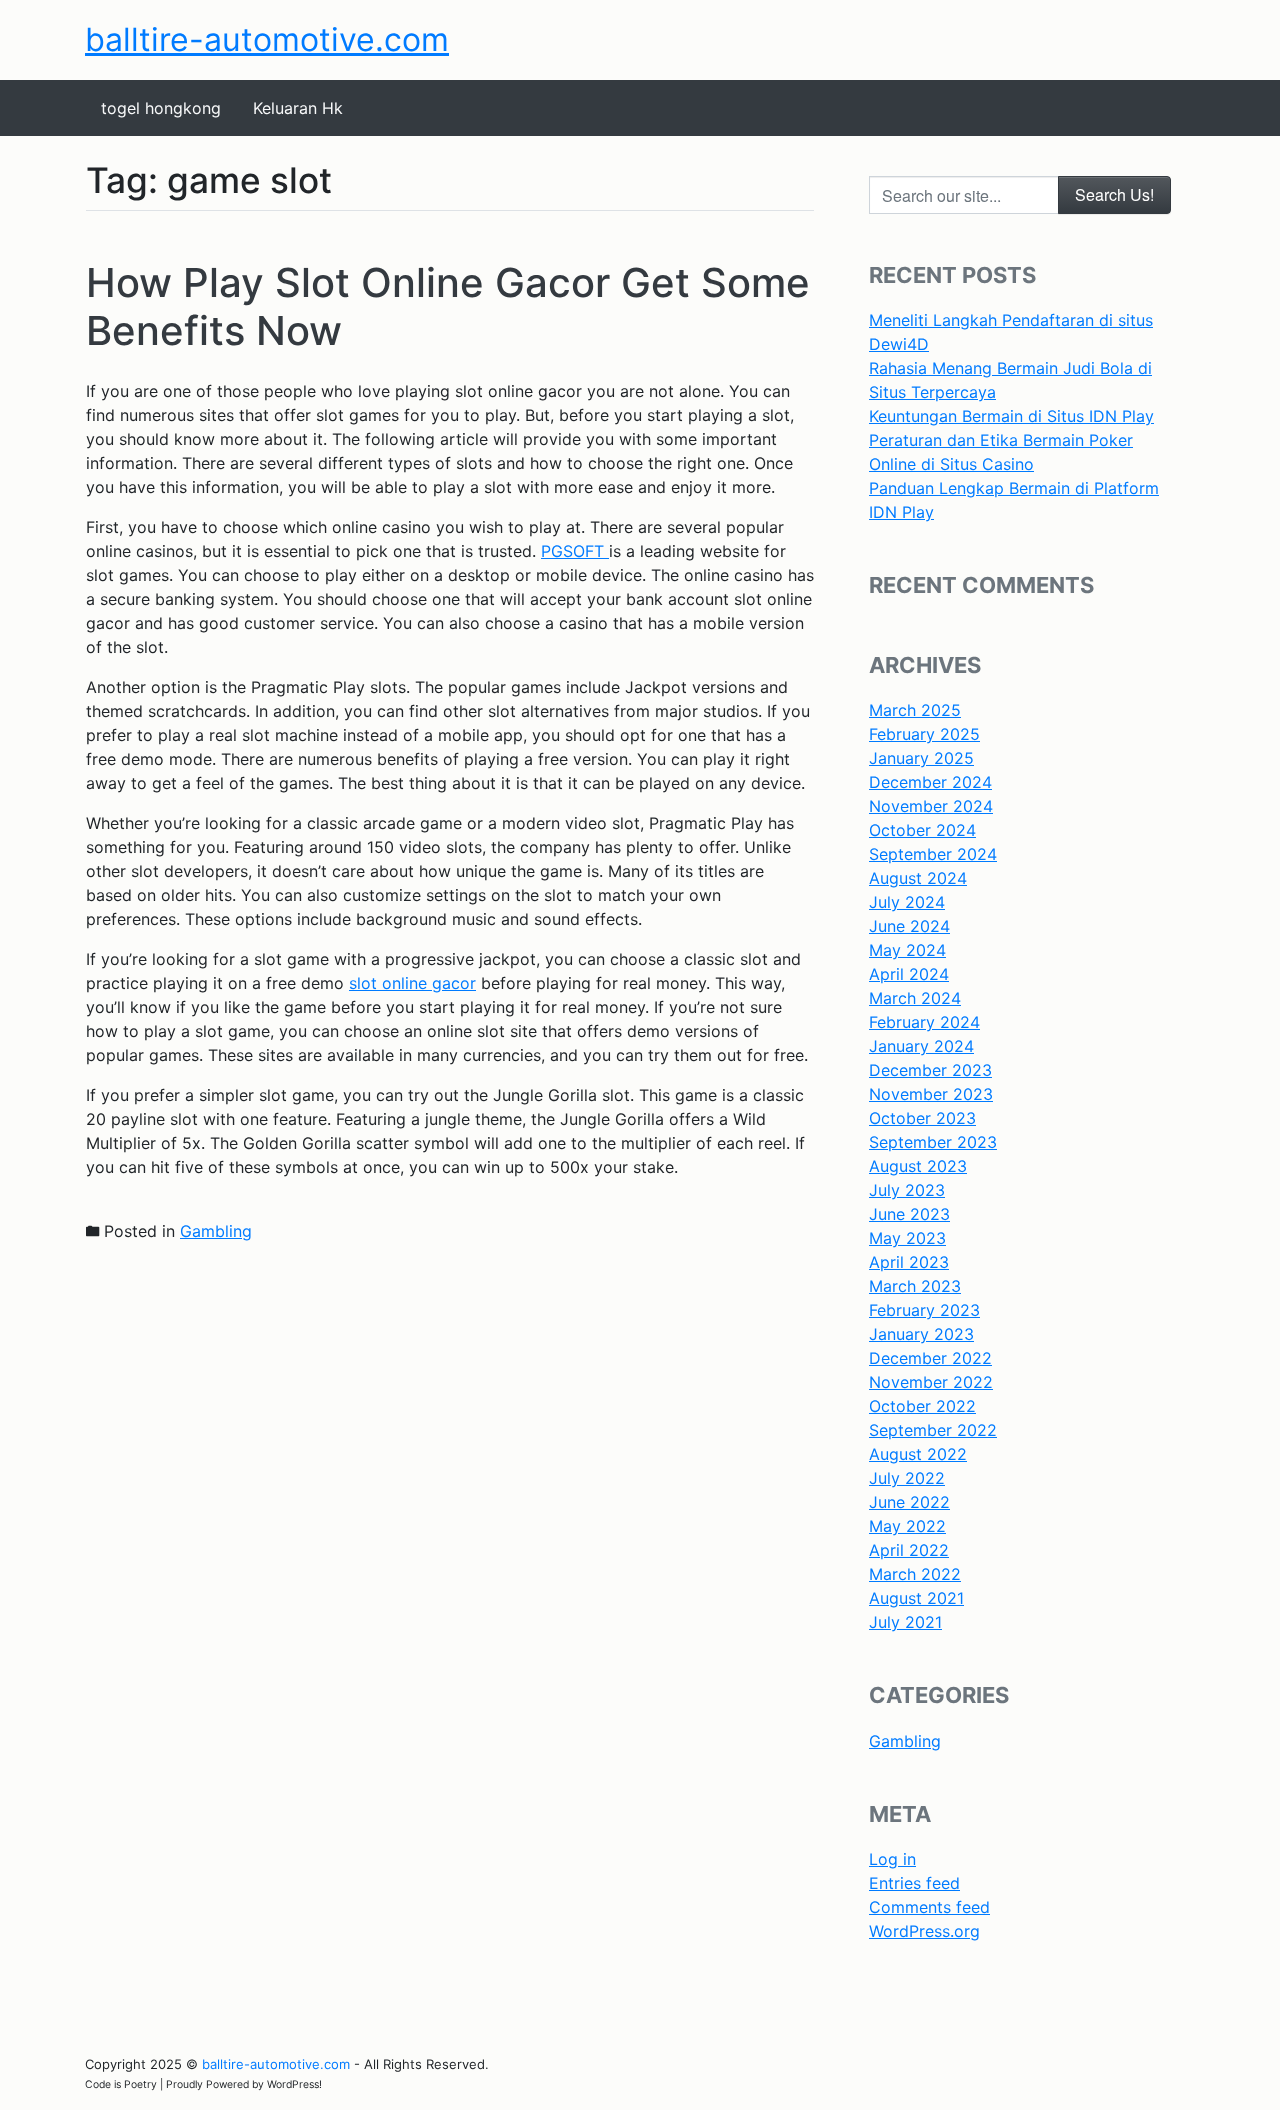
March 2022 (915, 1574)
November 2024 (931, 806)
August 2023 (918, 1166)
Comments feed (929, 1907)
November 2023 (931, 1094)
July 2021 (905, 1622)
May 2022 (907, 1526)
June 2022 (909, 1502)
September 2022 (933, 1430)
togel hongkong (161, 108)
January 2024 (921, 1046)
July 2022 (907, 1478)
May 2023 (907, 1238)
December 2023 (930, 1070)
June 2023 (909, 1214)
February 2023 (924, 1310)
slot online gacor (412, 983)
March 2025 (915, 710)
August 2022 (918, 1454)
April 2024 (909, 974)
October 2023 (922, 1118)
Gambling (216, 1231)
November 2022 (931, 1382)
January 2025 (921, 758)
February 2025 (924, 734)
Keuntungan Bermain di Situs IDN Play (1011, 416)
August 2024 (918, 878)
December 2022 (930, 1358)
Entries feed (914, 1883)
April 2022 (909, 1550)
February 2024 (924, 1022)
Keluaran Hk (298, 108)
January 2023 (921, 1334)
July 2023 (907, 1190)
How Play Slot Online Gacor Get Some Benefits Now (448, 306)
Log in (892, 1859)
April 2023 (909, 1262)
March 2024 (915, 998)
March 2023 (915, 1286)
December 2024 (930, 782)
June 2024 (909, 926)
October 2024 (922, 830)
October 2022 (922, 1406)
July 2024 (907, 902)
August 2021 (916, 1598)
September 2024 (933, 854)
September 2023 (933, 1142)
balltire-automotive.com (267, 39)
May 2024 (907, 950)
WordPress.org (924, 1931)
